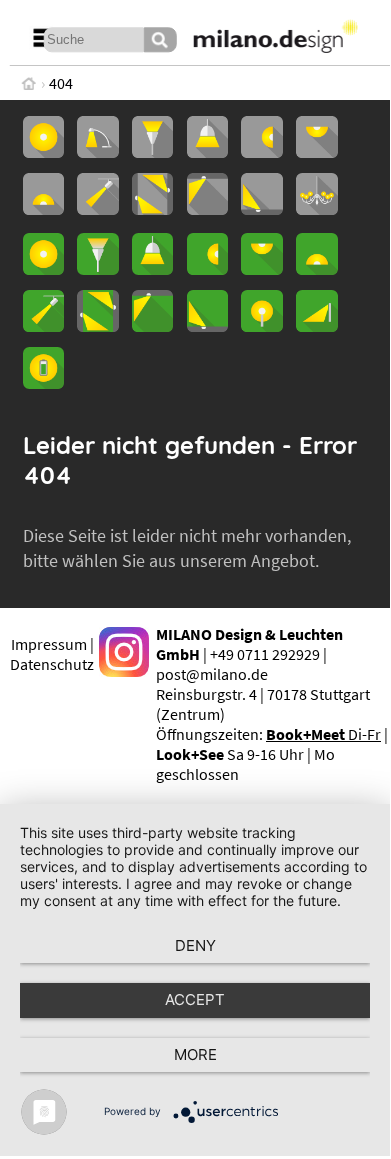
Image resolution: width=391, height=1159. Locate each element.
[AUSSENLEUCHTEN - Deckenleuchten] (261, 269)
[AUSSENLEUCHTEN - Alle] (43, 269)
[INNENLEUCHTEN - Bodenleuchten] (43, 209)
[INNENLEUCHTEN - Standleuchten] (152, 152)
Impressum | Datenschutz (52, 654)
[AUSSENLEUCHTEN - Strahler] (43, 326)
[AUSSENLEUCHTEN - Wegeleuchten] (316, 326)
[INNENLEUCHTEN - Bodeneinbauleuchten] (261, 209)
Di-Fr (323, 734)
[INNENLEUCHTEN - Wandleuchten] (261, 152)
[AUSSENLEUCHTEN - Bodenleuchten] (316, 269)
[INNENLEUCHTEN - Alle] (43, 152)
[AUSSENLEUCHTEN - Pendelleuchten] (152, 269)
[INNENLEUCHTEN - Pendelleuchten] (207, 152)
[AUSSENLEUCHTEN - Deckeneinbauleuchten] (152, 326)
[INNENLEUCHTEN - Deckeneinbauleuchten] (207, 209)
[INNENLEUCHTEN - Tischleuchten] (97, 152)
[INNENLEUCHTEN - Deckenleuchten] (316, 152)
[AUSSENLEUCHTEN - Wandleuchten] (207, 269)
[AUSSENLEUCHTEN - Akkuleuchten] (43, 383)
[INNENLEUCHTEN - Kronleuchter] (316, 209)
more (195, 1054)
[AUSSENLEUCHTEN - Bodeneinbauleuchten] (207, 326)
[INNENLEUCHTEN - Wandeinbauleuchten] (152, 209)
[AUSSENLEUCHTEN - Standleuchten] (97, 269)
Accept (195, 999)
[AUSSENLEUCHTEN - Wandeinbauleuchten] (97, 326)
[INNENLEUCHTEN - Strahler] (97, 209)
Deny (195, 945)
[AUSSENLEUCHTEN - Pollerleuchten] (261, 326)
